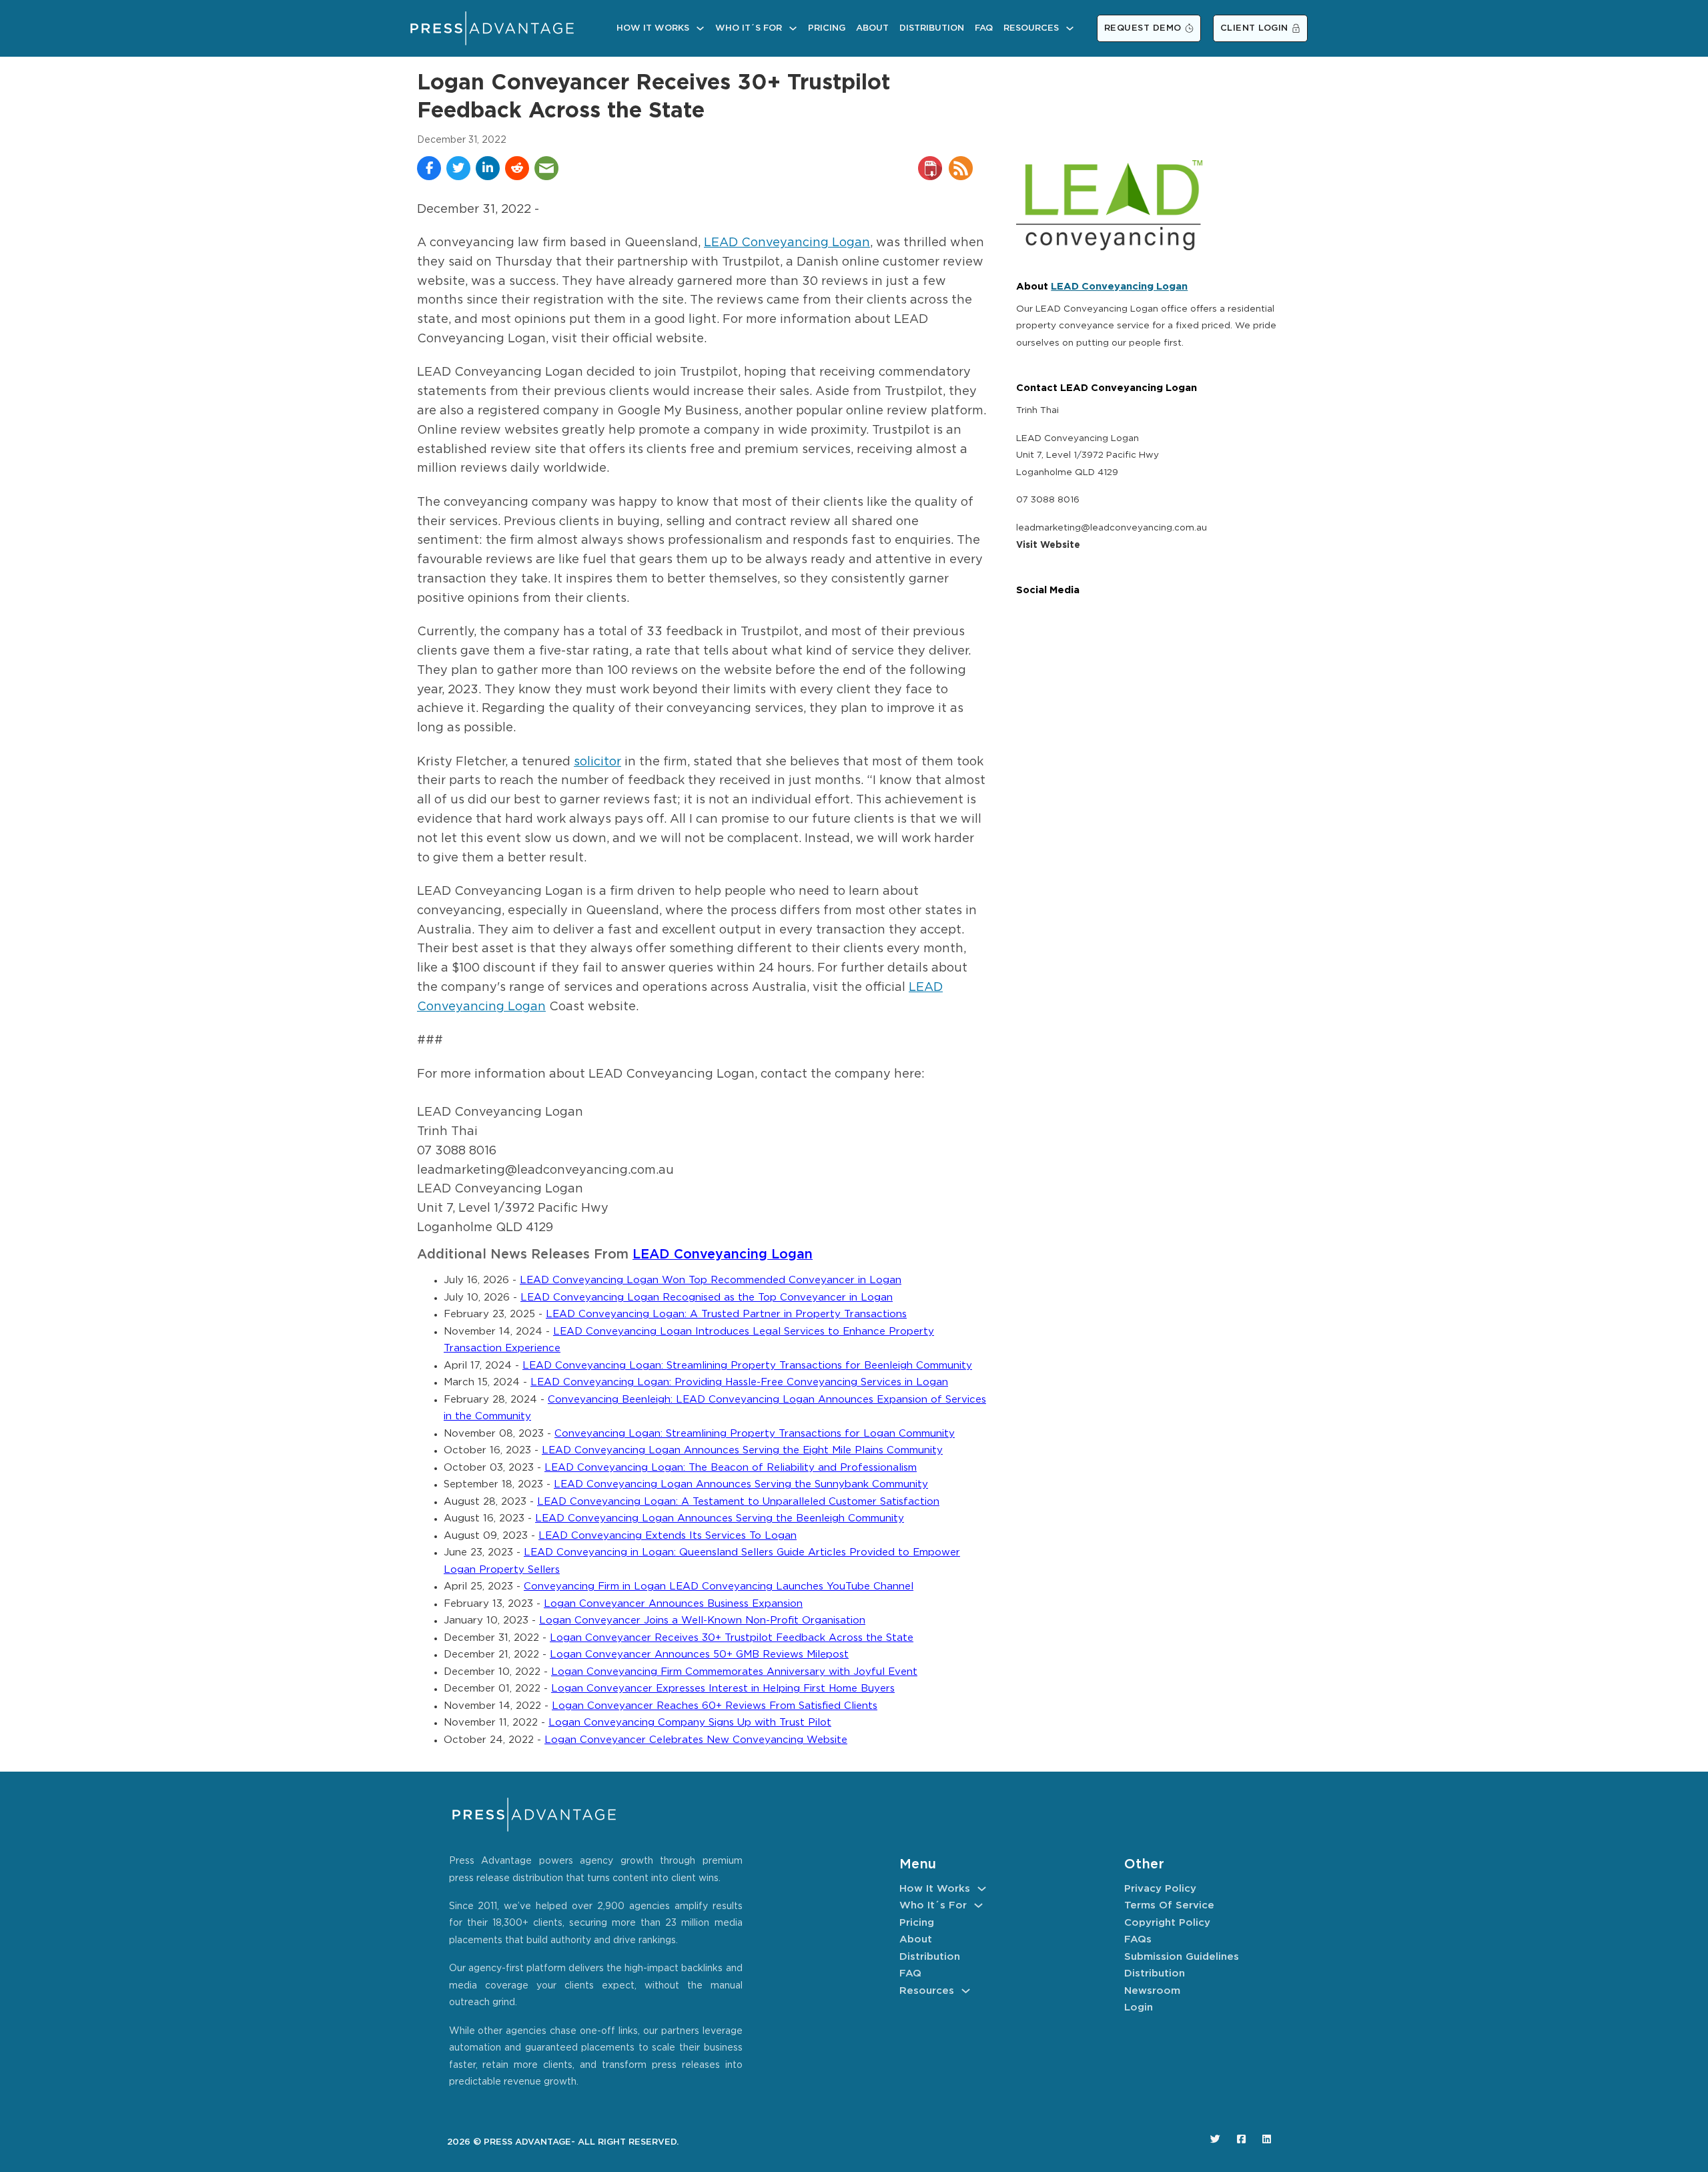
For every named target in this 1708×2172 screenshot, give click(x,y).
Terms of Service (1169, 1905)
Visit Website (1048, 545)
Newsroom (1152, 1991)
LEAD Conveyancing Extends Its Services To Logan (668, 1536)
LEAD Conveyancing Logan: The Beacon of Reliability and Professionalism (731, 1468)
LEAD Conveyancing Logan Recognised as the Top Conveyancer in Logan (707, 1298)
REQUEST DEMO (1143, 28)
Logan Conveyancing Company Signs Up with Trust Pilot (690, 1723)
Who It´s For (749, 28)
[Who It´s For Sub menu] (793, 28)
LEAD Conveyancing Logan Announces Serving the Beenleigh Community (720, 1518)
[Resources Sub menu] (1070, 28)
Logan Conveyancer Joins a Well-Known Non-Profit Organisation (702, 1620)
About (872, 28)
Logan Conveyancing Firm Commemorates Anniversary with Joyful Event (734, 1672)
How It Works (653, 28)
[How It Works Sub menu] (700, 28)
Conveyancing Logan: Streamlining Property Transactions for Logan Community (755, 1434)
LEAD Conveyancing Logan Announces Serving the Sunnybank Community (741, 1484)
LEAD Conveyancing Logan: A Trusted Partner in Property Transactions (726, 1314)
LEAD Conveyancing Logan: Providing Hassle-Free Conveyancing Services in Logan (739, 1382)
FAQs (1138, 1939)
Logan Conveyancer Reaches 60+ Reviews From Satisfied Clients (715, 1706)
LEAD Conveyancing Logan (787, 243)
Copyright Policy (1167, 1923)
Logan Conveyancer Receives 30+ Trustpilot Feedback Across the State (732, 1638)
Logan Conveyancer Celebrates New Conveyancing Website (696, 1740)
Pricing (827, 28)
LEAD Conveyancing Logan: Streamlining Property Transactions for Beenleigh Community (747, 1366)
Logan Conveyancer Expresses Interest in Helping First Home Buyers (723, 1689)
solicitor (597, 762)
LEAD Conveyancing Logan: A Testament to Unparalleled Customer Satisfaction (738, 1502)
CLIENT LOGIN (1254, 28)
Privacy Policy (1160, 1889)
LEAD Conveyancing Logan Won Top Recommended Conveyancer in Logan (711, 1280)
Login (1139, 2008)
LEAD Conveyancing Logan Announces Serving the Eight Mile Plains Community (742, 1450)
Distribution (932, 28)
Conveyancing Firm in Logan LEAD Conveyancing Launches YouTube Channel (719, 1586)
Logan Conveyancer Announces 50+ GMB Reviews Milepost (699, 1655)
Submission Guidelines (1182, 1957)
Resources (1031, 28)
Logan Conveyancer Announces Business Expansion (673, 1604)
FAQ (984, 28)
